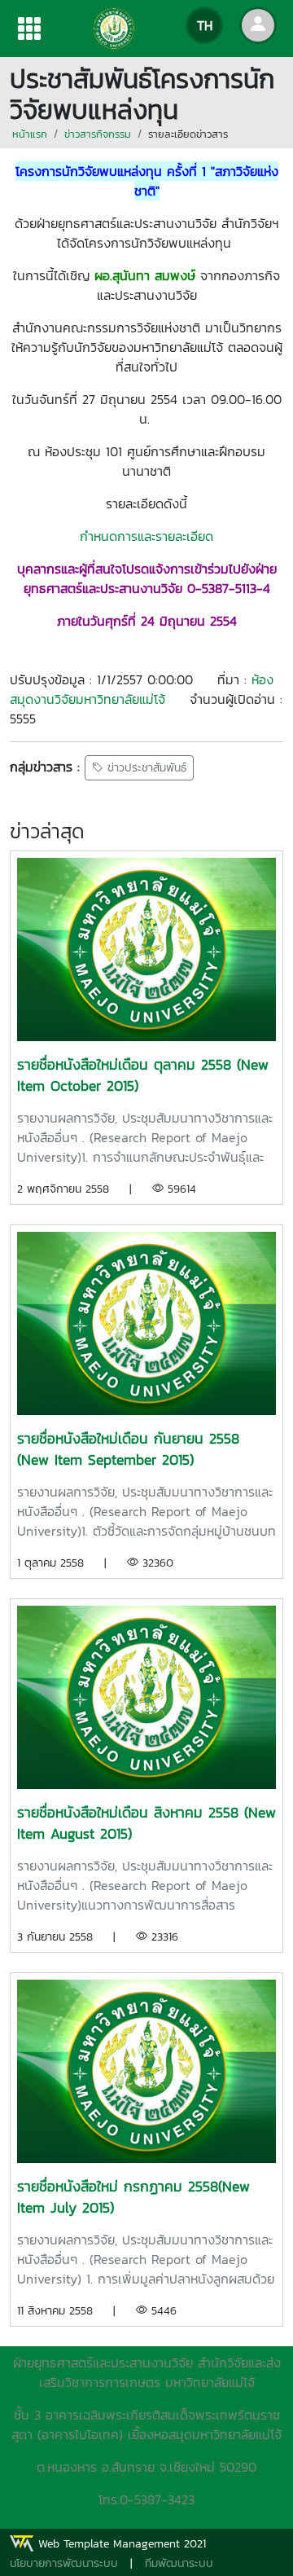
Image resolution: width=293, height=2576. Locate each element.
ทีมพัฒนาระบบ (179, 2563)
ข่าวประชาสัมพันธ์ (145, 768)
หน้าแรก (30, 134)
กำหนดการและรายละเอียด (146, 536)
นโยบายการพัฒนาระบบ (64, 2563)
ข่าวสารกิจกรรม (98, 134)
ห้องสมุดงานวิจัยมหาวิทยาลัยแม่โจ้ (142, 689)
